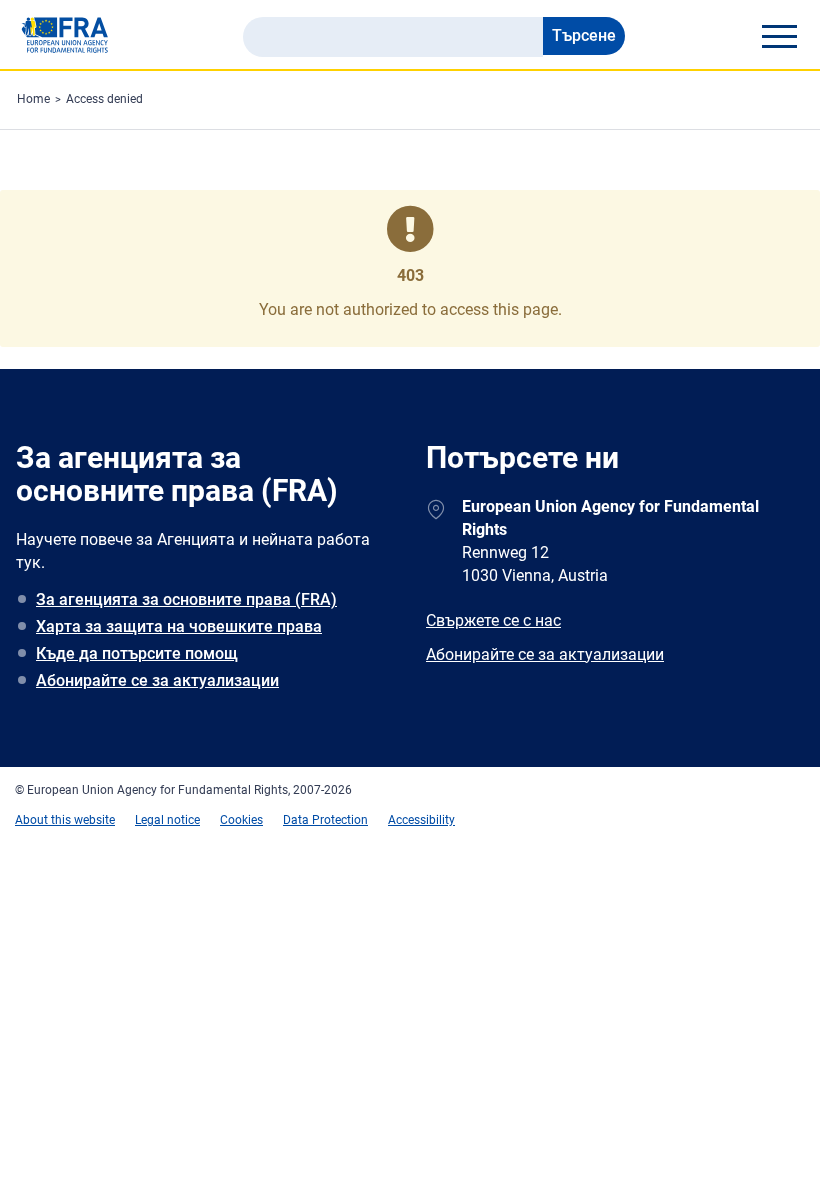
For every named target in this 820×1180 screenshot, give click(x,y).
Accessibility (421, 820)
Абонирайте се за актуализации (157, 680)
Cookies (241, 820)
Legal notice (167, 820)
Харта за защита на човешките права (179, 626)
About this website (65, 820)
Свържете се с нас (493, 620)
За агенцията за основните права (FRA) (186, 599)
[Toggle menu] (779, 36)
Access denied (104, 99)
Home (33, 99)
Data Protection (325, 820)
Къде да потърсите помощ (137, 653)
